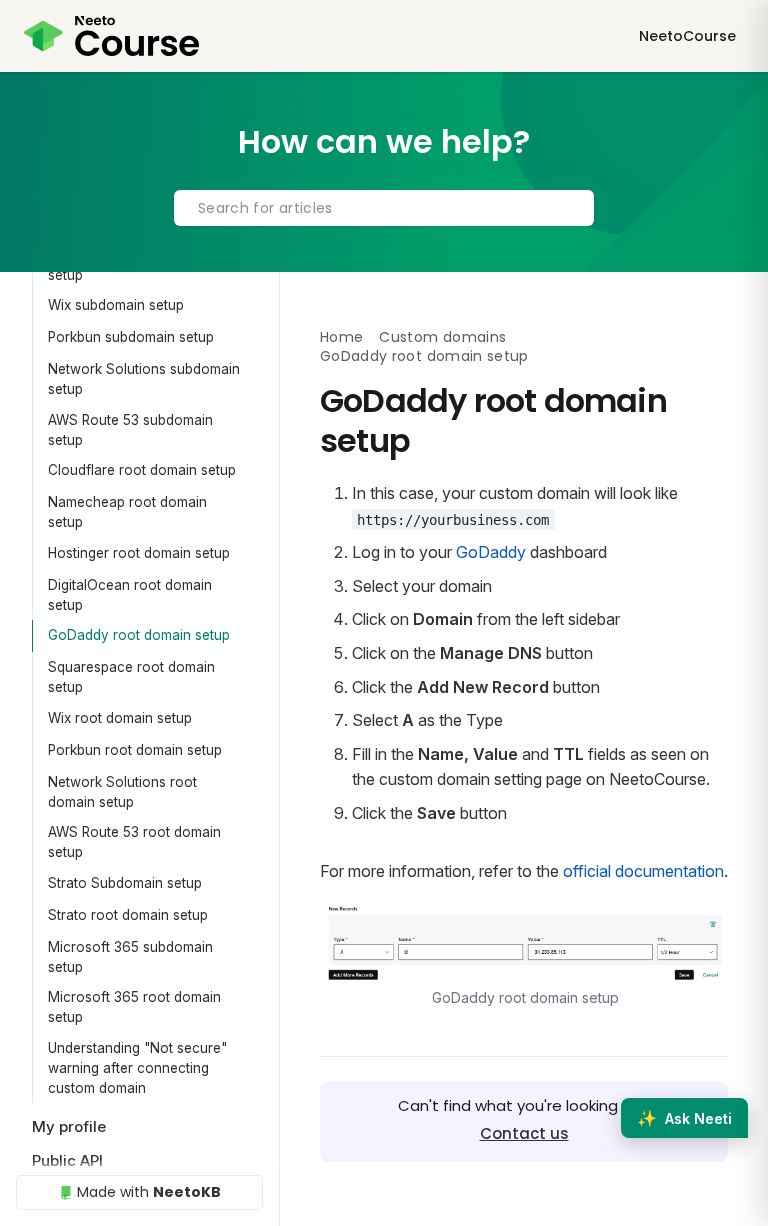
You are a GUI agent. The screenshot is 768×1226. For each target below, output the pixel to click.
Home (341, 337)
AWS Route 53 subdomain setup (130, 430)
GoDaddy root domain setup (139, 635)
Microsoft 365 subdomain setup (130, 957)
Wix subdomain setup (116, 305)
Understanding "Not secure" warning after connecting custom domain (137, 1068)
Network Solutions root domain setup (122, 792)
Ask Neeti (684, 1118)
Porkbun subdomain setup (131, 337)
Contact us (524, 1133)
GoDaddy (491, 552)
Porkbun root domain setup (135, 750)
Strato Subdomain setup (125, 883)
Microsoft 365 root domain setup (134, 1007)
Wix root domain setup (120, 718)
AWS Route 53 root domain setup (134, 842)
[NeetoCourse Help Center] (111, 36)
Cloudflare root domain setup (142, 470)
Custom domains (442, 337)
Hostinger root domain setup (139, 553)
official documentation (643, 871)
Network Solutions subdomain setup (144, 379)
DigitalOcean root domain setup (130, 595)
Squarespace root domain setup (131, 677)
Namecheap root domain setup (127, 512)
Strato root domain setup (128, 915)
